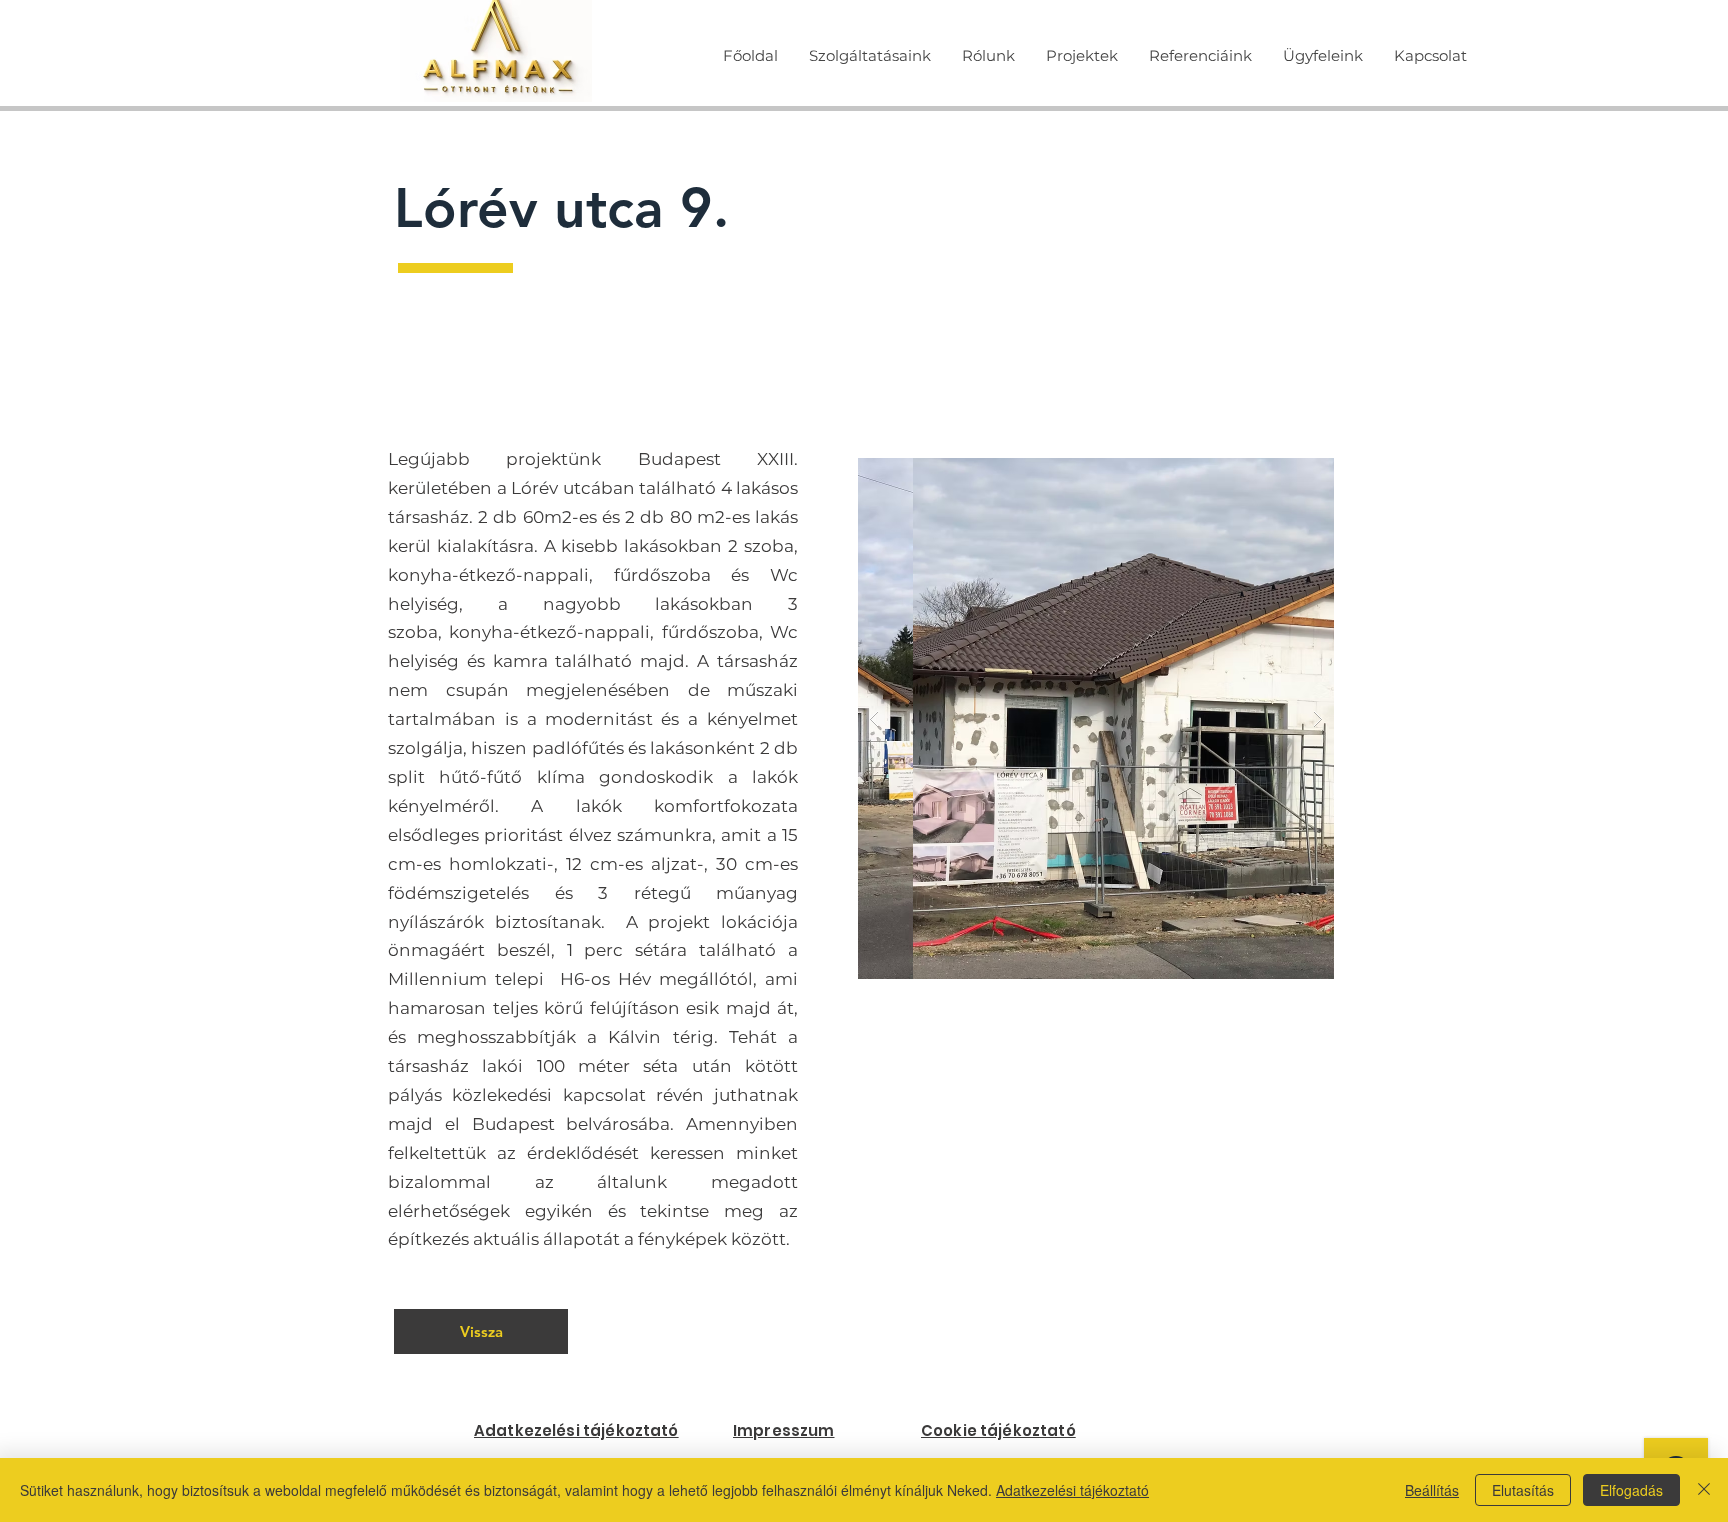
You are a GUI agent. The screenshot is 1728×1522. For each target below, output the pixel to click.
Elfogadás (1631, 1490)
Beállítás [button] (1432, 1490)
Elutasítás (1523, 1490)
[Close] (1704, 1490)
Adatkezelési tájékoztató (1072, 1490)
